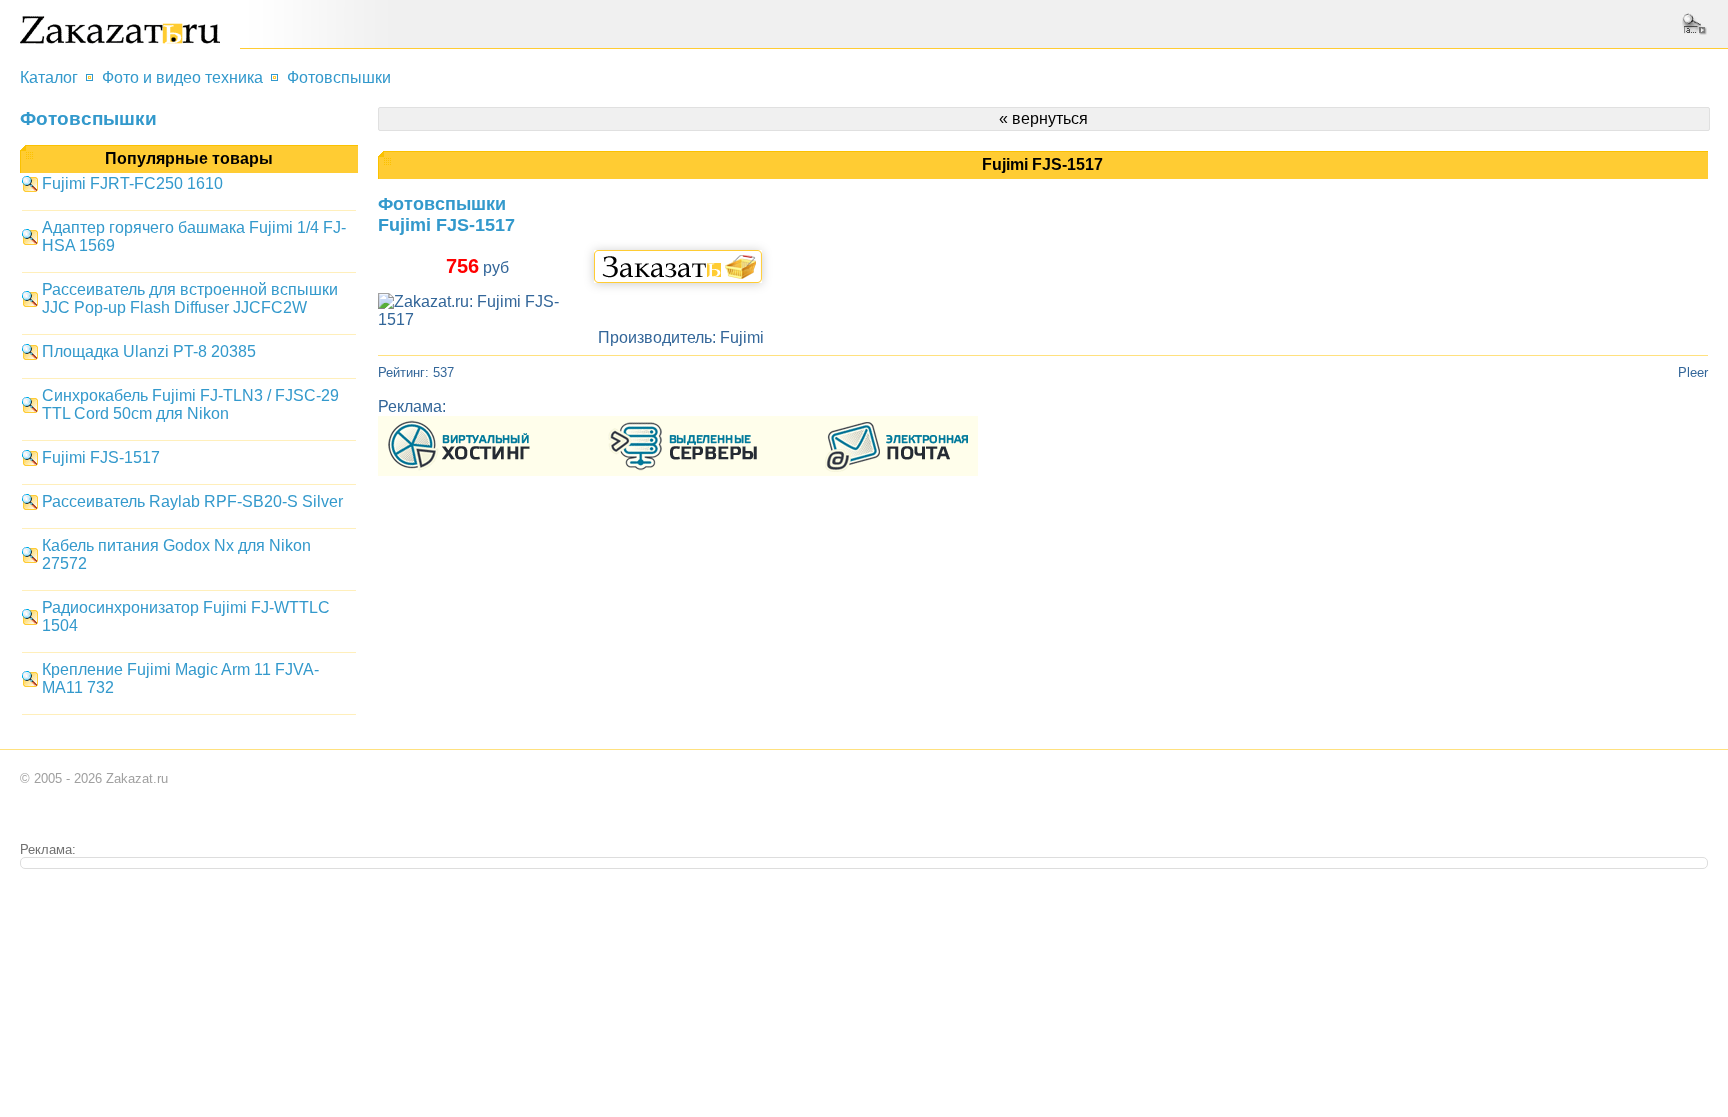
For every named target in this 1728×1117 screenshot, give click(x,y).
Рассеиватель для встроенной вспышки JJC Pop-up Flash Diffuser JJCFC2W (190, 298)
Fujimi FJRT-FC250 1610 (132, 183)
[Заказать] (678, 266)
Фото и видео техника (182, 77)
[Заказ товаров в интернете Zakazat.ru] (120, 38)
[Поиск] (1697, 24)
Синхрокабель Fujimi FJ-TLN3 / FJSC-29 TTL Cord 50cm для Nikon (190, 404)
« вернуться (1043, 118)
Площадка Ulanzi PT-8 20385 (149, 351)
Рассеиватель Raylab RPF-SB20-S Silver (192, 501)
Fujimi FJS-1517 (101, 457)
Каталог (49, 77)
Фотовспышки (339, 77)
